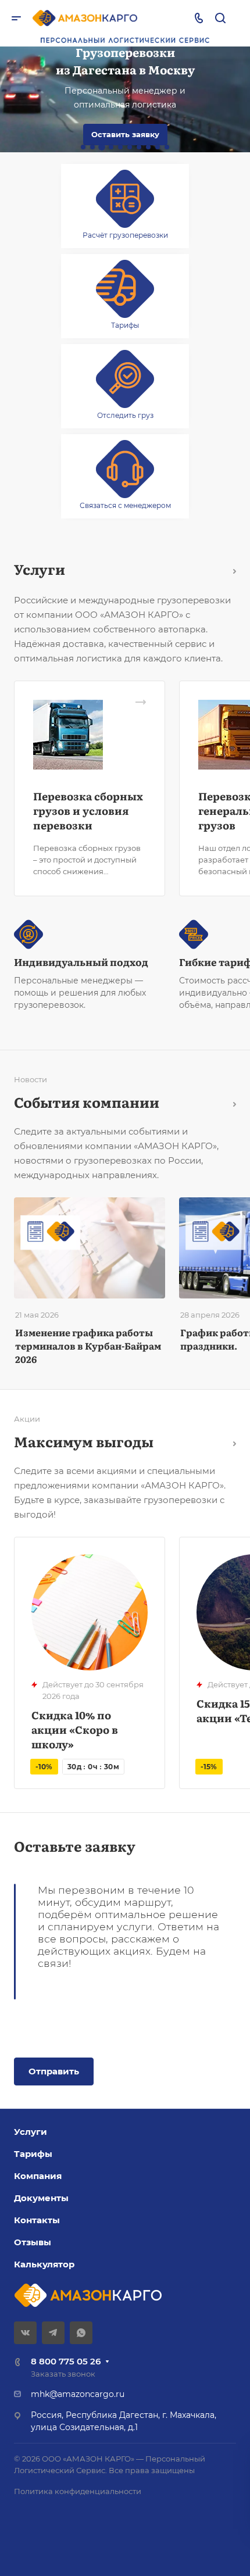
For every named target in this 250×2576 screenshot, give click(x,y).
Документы (41, 2198)
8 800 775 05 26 (66, 2361)
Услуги (31, 2132)
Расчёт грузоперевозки (125, 235)
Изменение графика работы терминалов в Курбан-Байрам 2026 (88, 1346)
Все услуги (231, 569)
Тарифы (125, 325)
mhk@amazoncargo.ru (78, 2394)
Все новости (231, 1102)
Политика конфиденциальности (78, 2491)
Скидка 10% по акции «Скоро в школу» (75, 1729)
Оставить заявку (125, 134)
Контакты (37, 2220)
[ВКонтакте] (25, 2333)
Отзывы (33, 2242)
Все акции (231, 1442)
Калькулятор (44, 2264)
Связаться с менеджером (125, 505)
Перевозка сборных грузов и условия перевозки (88, 811)
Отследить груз (125, 415)
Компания (38, 2176)
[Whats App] (81, 2333)
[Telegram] (53, 2333)
